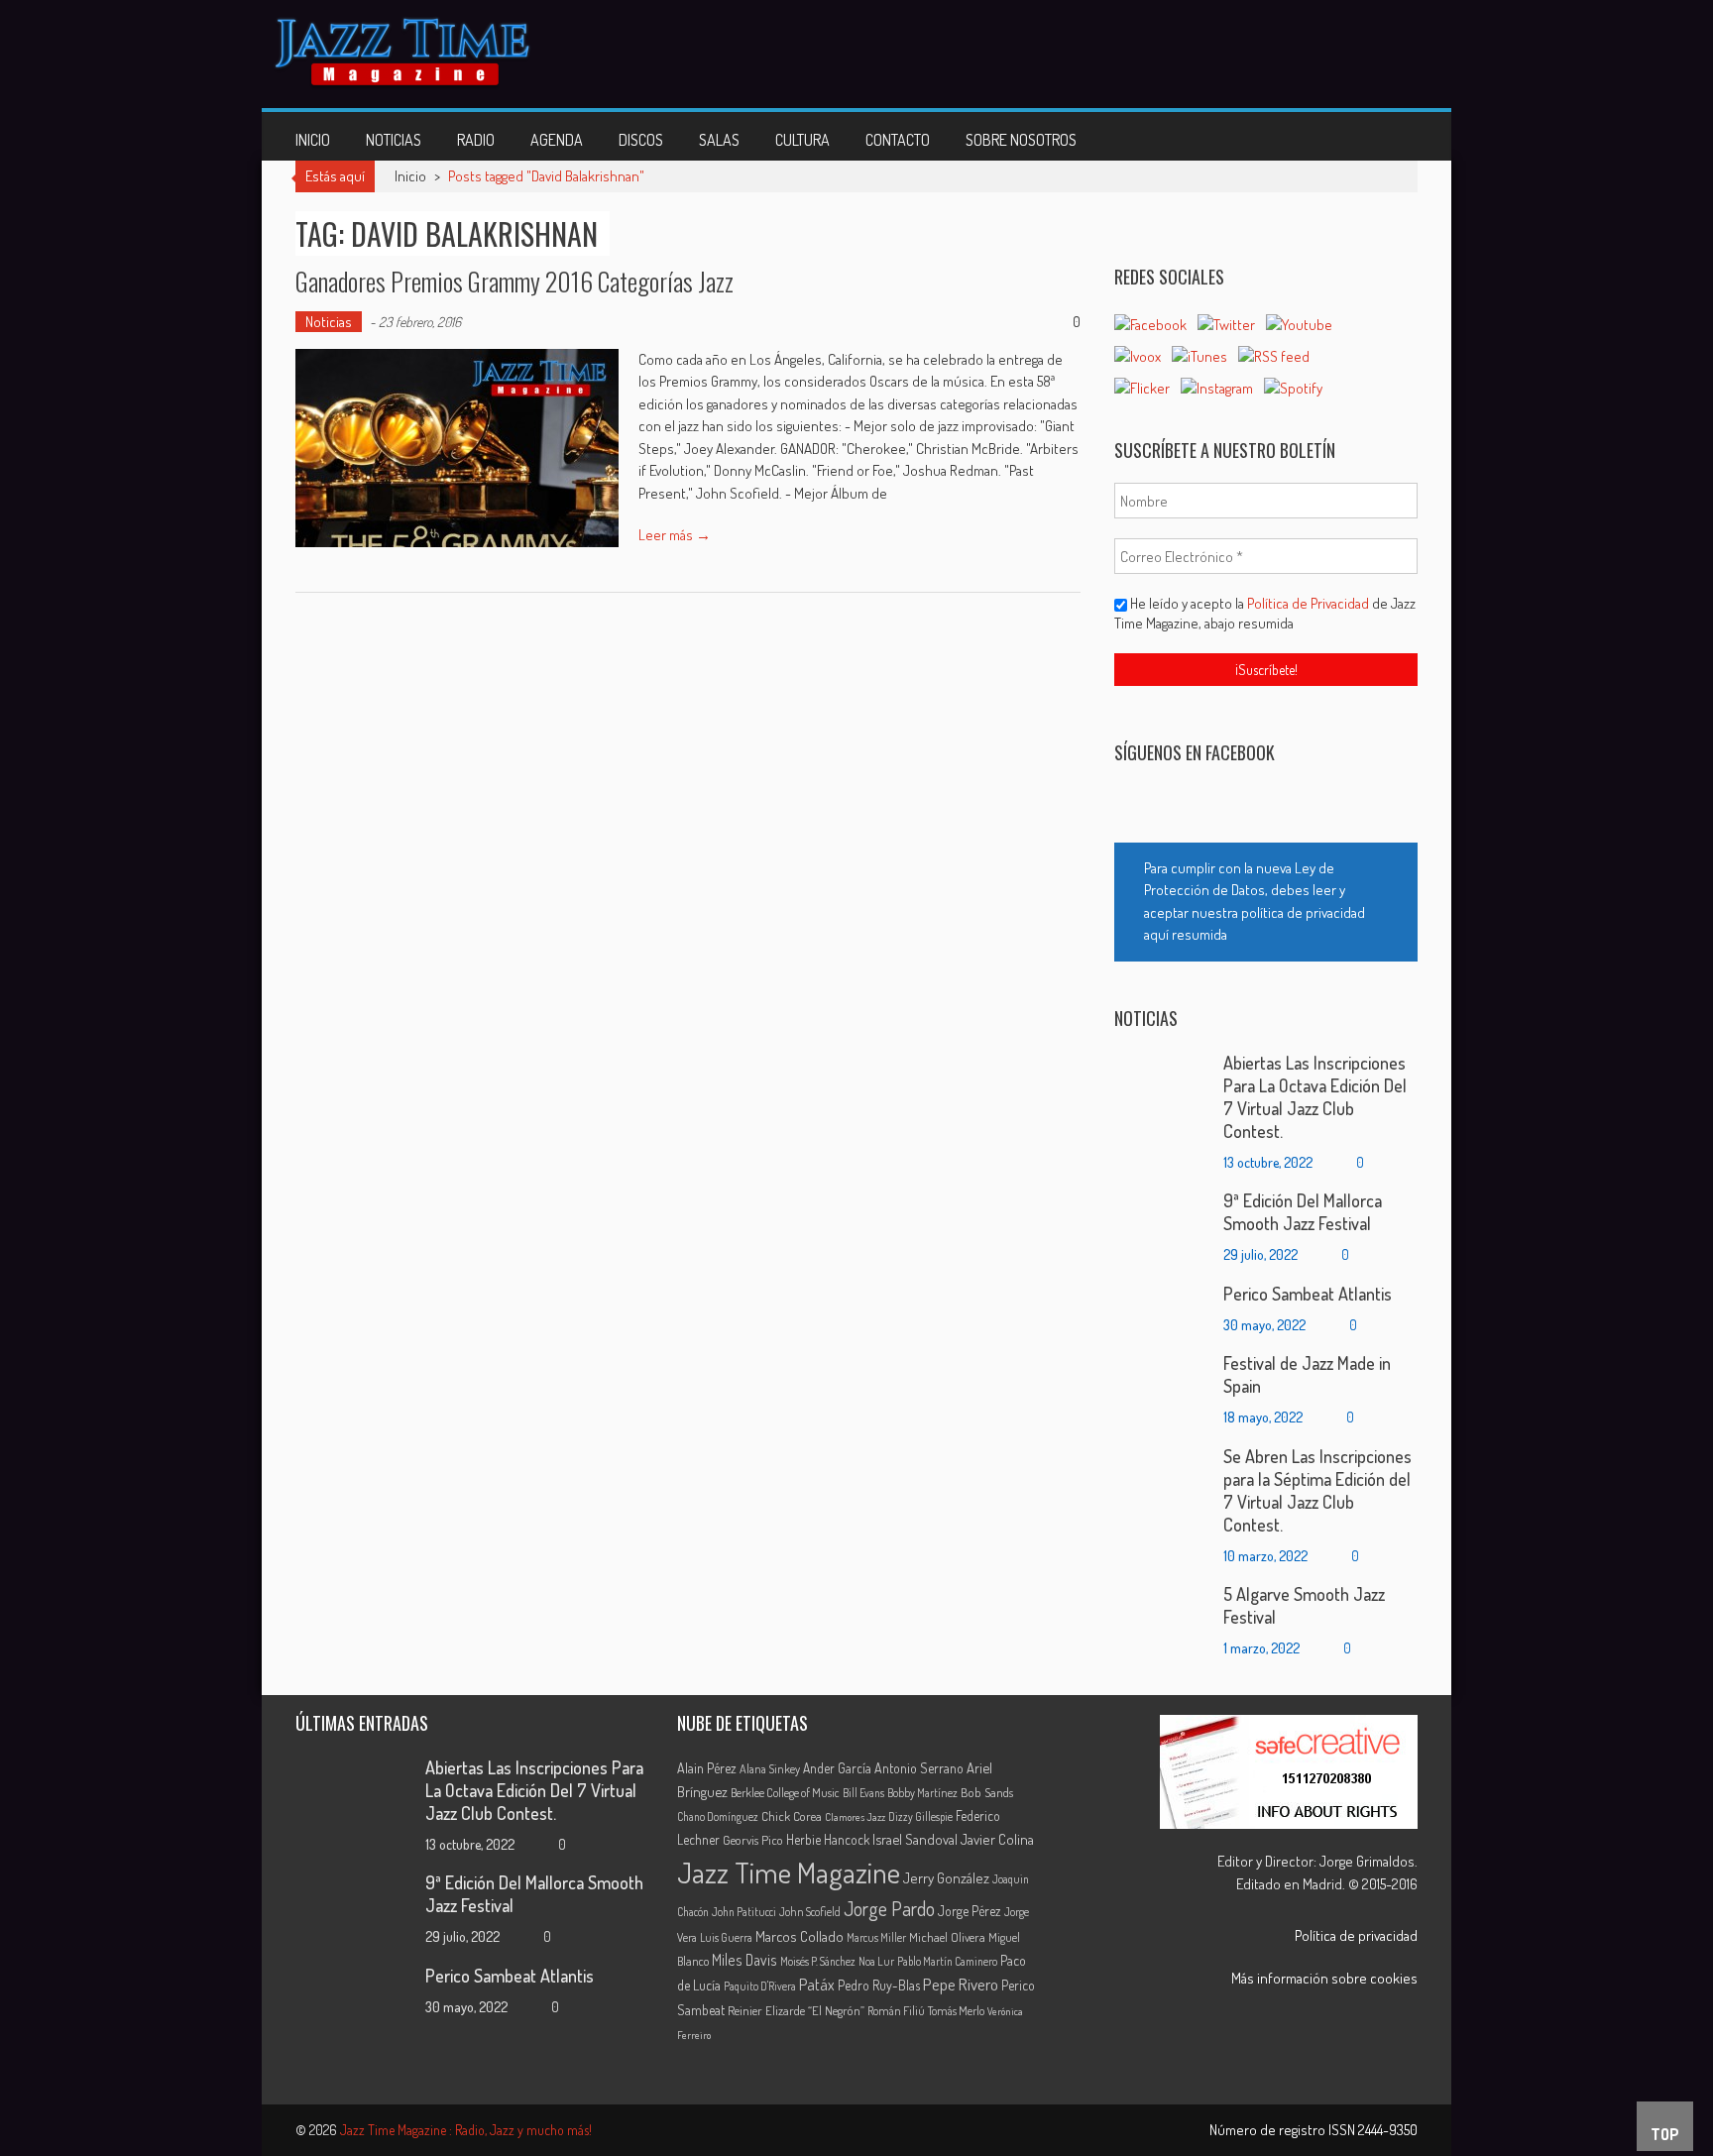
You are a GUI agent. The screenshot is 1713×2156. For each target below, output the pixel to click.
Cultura (802, 140)
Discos (641, 140)
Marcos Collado (799, 1936)
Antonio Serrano (919, 1768)
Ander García (837, 1768)
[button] (1266, 902)
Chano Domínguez (718, 1816)
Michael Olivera (947, 1937)
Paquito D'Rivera (760, 1986)
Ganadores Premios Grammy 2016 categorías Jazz (514, 281)
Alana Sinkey (770, 1768)
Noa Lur (876, 1961)
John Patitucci (744, 1912)
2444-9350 (1388, 2130)
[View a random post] (1387, 136)
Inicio (313, 140)
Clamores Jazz (855, 1817)
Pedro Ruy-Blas (879, 1985)
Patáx (817, 1985)
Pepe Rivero (961, 1984)
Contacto (898, 140)
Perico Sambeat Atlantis (1308, 1294)
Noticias (394, 140)
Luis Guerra (726, 1937)
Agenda (557, 140)
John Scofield (810, 1912)
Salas (719, 140)
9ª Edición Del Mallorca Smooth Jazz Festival (1303, 1212)
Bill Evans (863, 1793)
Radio (476, 140)
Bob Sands (987, 1792)
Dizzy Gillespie (920, 1816)
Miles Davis (744, 1960)
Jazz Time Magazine (789, 1872)
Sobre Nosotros (1021, 140)
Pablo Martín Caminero (947, 1961)
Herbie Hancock (828, 1839)
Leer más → (675, 535)
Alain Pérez (707, 1768)
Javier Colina (997, 1839)
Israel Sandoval (915, 1839)
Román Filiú (896, 2010)
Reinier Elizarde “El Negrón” (796, 2010)
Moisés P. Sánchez (818, 1961)
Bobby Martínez (922, 1793)
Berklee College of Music (785, 1792)
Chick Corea (792, 1816)
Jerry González (946, 1877)
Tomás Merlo (956, 2010)
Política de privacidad (1356, 1935)
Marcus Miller (876, 1937)
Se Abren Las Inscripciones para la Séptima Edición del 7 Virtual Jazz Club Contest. (1317, 1490)
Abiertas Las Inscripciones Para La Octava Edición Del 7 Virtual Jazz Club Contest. (1315, 1097)
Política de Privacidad (1310, 603)
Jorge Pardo (889, 1909)
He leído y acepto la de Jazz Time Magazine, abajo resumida (1265, 613)
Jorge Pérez (970, 1911)
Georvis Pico (753, 1840)
